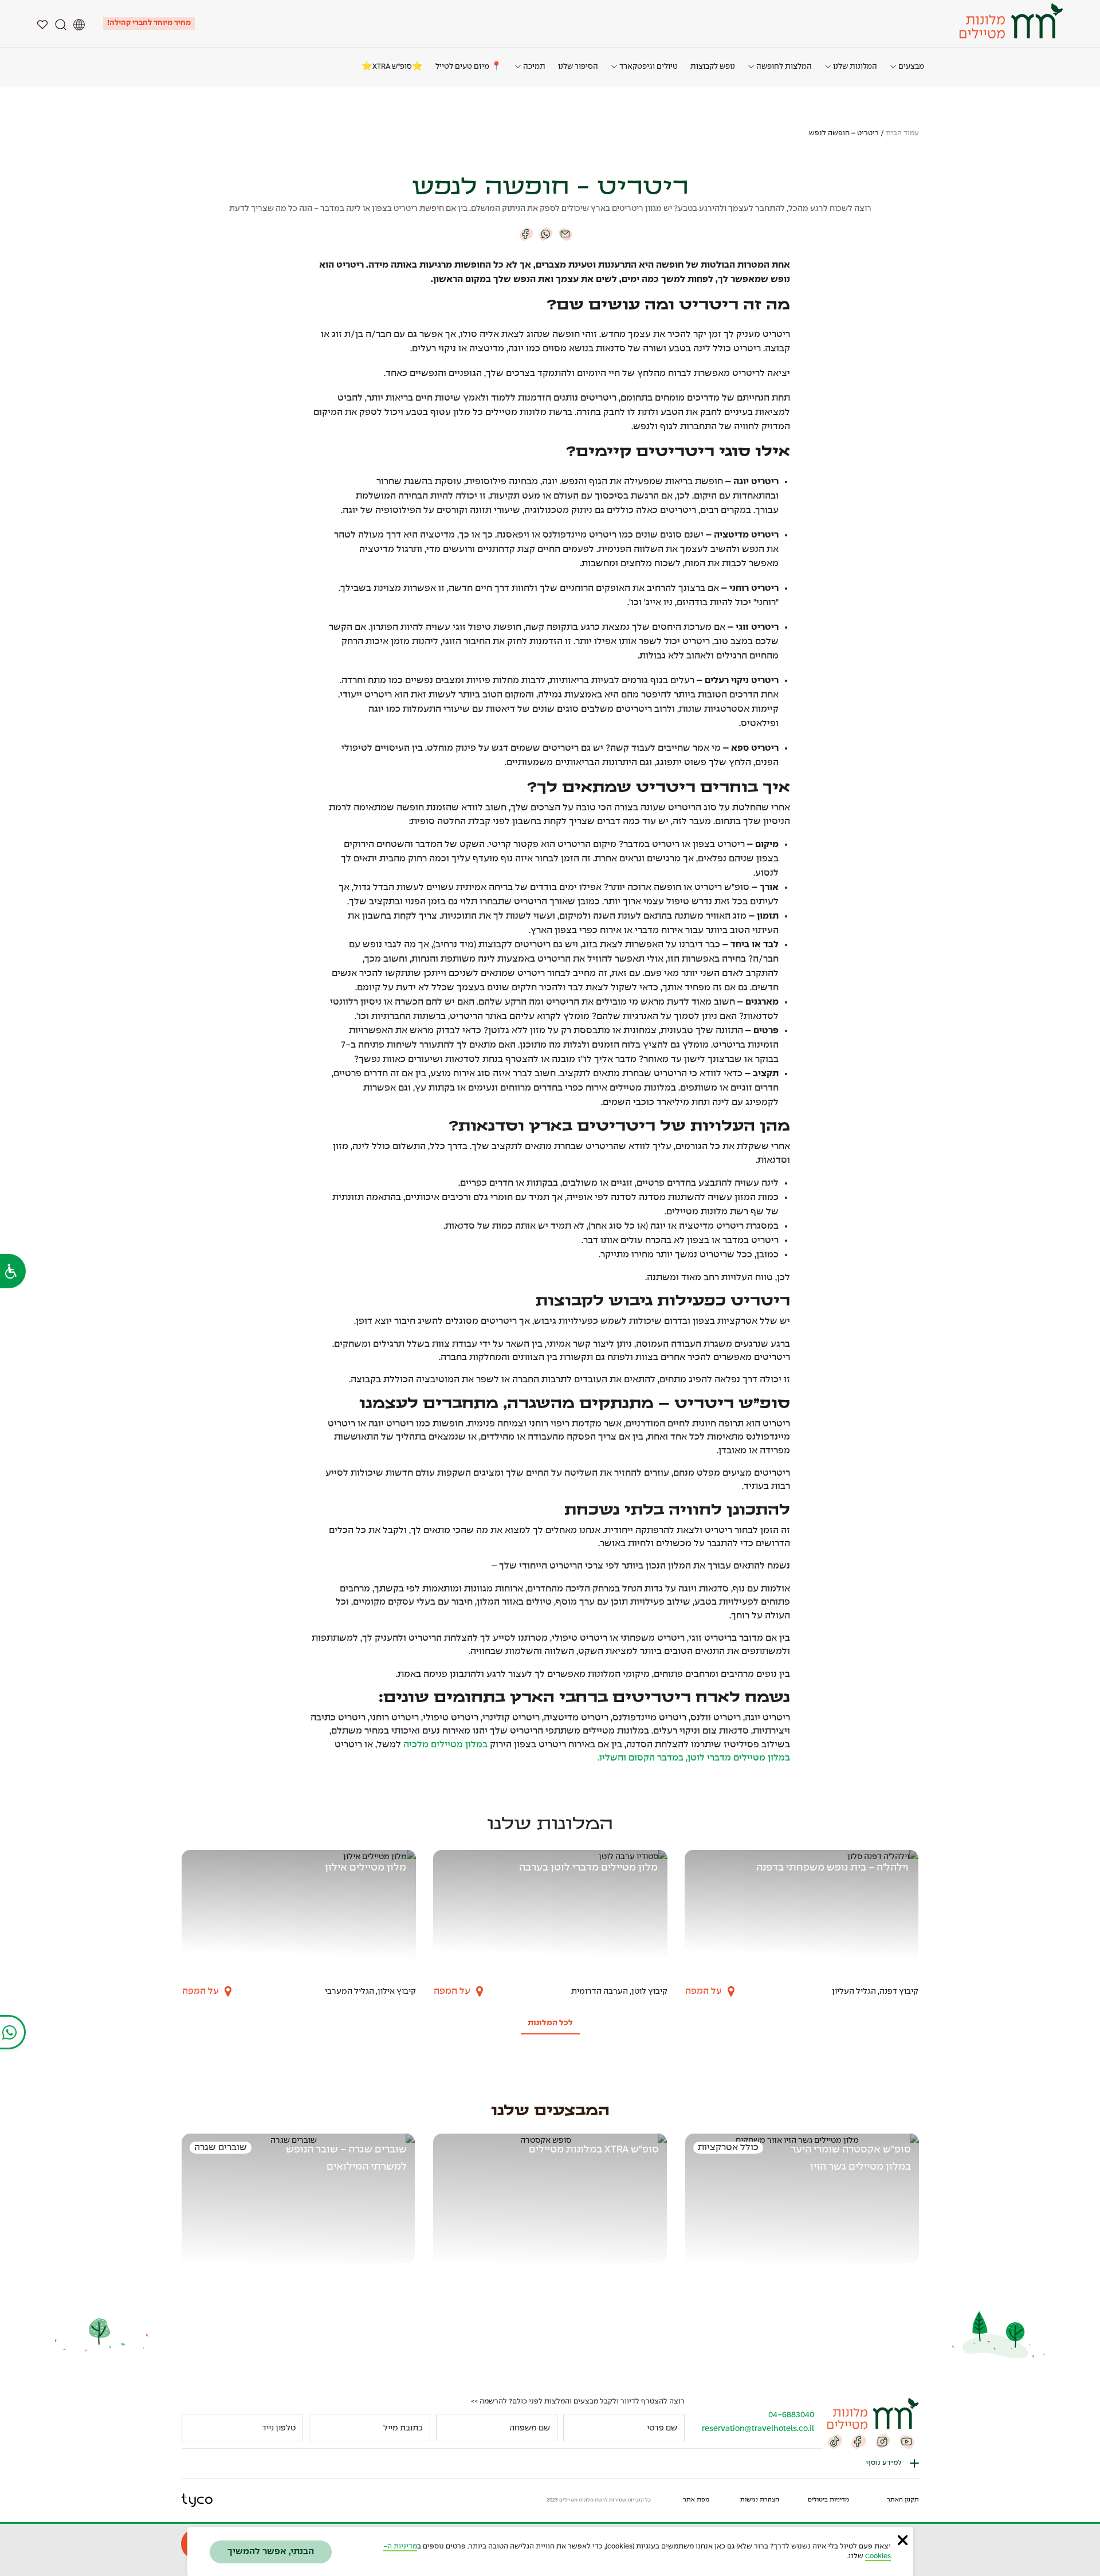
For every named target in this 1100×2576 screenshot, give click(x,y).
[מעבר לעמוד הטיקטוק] (835, 2441)
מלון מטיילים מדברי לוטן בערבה (588, 1868)
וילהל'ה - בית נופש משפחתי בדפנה (832, 1868)
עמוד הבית (902, 134)
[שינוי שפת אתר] (79, 23)
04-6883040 (791, 2415)
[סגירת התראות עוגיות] (903, 2540)
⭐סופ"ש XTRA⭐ (392, 67)
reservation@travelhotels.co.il (758, 2429)
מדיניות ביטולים (828, 2500)
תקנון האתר (903, 2500)
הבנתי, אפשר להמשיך (271, 2552)
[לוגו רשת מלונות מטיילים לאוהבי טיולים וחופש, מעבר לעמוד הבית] (1010, 21)
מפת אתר (696, 2500)
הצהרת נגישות (760, 2500)
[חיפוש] (61, 23)
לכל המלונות (550, 2023)
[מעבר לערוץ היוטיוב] (907, 2441)
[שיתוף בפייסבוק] (527, 234)
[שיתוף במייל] (565, 234)
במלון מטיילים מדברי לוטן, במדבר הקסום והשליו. (694, 1758)
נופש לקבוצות (713, 67)
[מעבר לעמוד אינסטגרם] (883, 2441)
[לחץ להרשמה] (195, 2428)
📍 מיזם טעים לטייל (469, 67)
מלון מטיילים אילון (366, 1868)
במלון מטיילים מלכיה (445, 1745)
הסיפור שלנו (578, 67)
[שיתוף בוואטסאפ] (546, 234)
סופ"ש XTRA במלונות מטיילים (594, 2150)
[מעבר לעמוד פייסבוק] (859, 2441)
